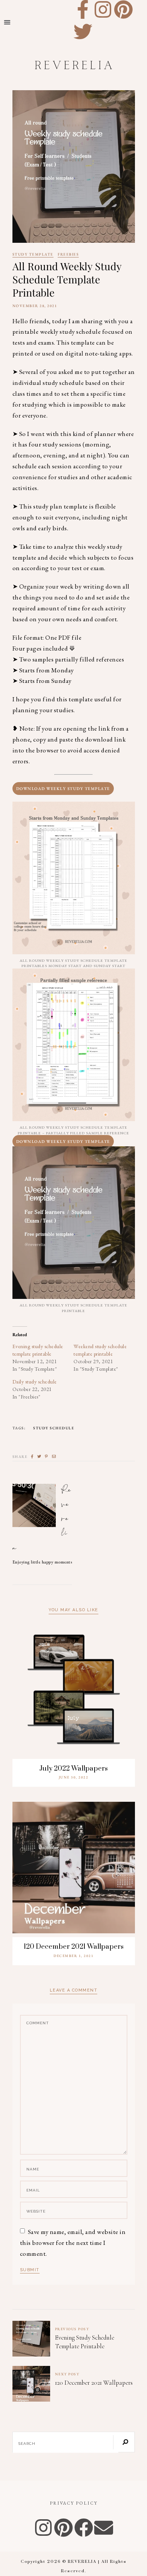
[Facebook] (84, 2528)
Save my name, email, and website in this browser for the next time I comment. (73, 2243)
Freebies (68, 255)
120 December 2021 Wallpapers (74, 1947)
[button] (7, 22)
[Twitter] (83, 32)
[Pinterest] (123, 9)
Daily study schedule (35, 1382)
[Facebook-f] (83, 9)
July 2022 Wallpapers (73, 1769)
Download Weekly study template (63, 789)
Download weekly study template (63, 1141)
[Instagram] (103, 9)
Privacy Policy (74, 2503)
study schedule (54, 1428)
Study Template (33, 255)
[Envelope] (104, 2528)
